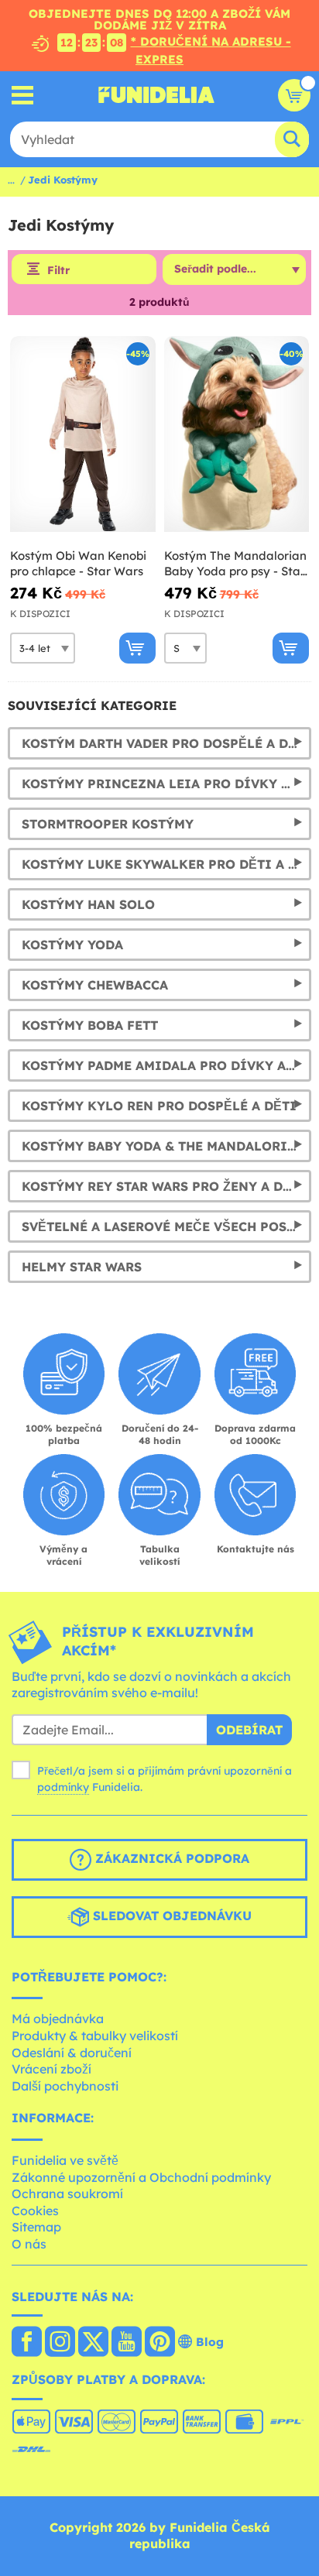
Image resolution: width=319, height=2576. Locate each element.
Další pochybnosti (65, 2086)
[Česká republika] (27, 2343)
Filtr (58, 270)
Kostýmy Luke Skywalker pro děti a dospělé (166, 864)
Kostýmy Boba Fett (90, 1025)
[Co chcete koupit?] (23, 95)
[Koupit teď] (137, 648)
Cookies (35, 2211)
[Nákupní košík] (294, 95)
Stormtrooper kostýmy (108, 824)
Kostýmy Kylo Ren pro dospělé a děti (159, 1106)
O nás (29, 2244)
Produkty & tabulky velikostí (95, 2036)
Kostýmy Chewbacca (95, 985)
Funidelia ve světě (65, 2160)
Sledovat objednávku (170, 1916)
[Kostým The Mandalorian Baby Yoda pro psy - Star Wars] (237, 434)
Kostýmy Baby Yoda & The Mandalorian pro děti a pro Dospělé (166, 1146)
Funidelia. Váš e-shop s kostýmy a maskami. (156, 95)
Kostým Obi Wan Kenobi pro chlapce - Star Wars (78, 563)
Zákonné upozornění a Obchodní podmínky (141, 2177)
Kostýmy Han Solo (88, 904)
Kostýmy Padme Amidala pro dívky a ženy (166, 1065)
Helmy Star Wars (82, 1267)
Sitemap (36, 2227)
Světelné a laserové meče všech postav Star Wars (166, 1226)
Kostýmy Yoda (72, 945)
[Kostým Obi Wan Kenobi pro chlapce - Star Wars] (83, 434)
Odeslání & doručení (72, 2053)
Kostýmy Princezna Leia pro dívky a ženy (166, 784)
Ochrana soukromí (67, 2194)
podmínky (63, 1787)
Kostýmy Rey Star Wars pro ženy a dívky (166, 1186)
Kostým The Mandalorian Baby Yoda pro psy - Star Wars (235, 563)
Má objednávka (58, 2019)
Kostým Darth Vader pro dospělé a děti (166, 743)
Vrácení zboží (51, 2069)
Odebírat (249, 1730)
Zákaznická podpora (170, 1858)
